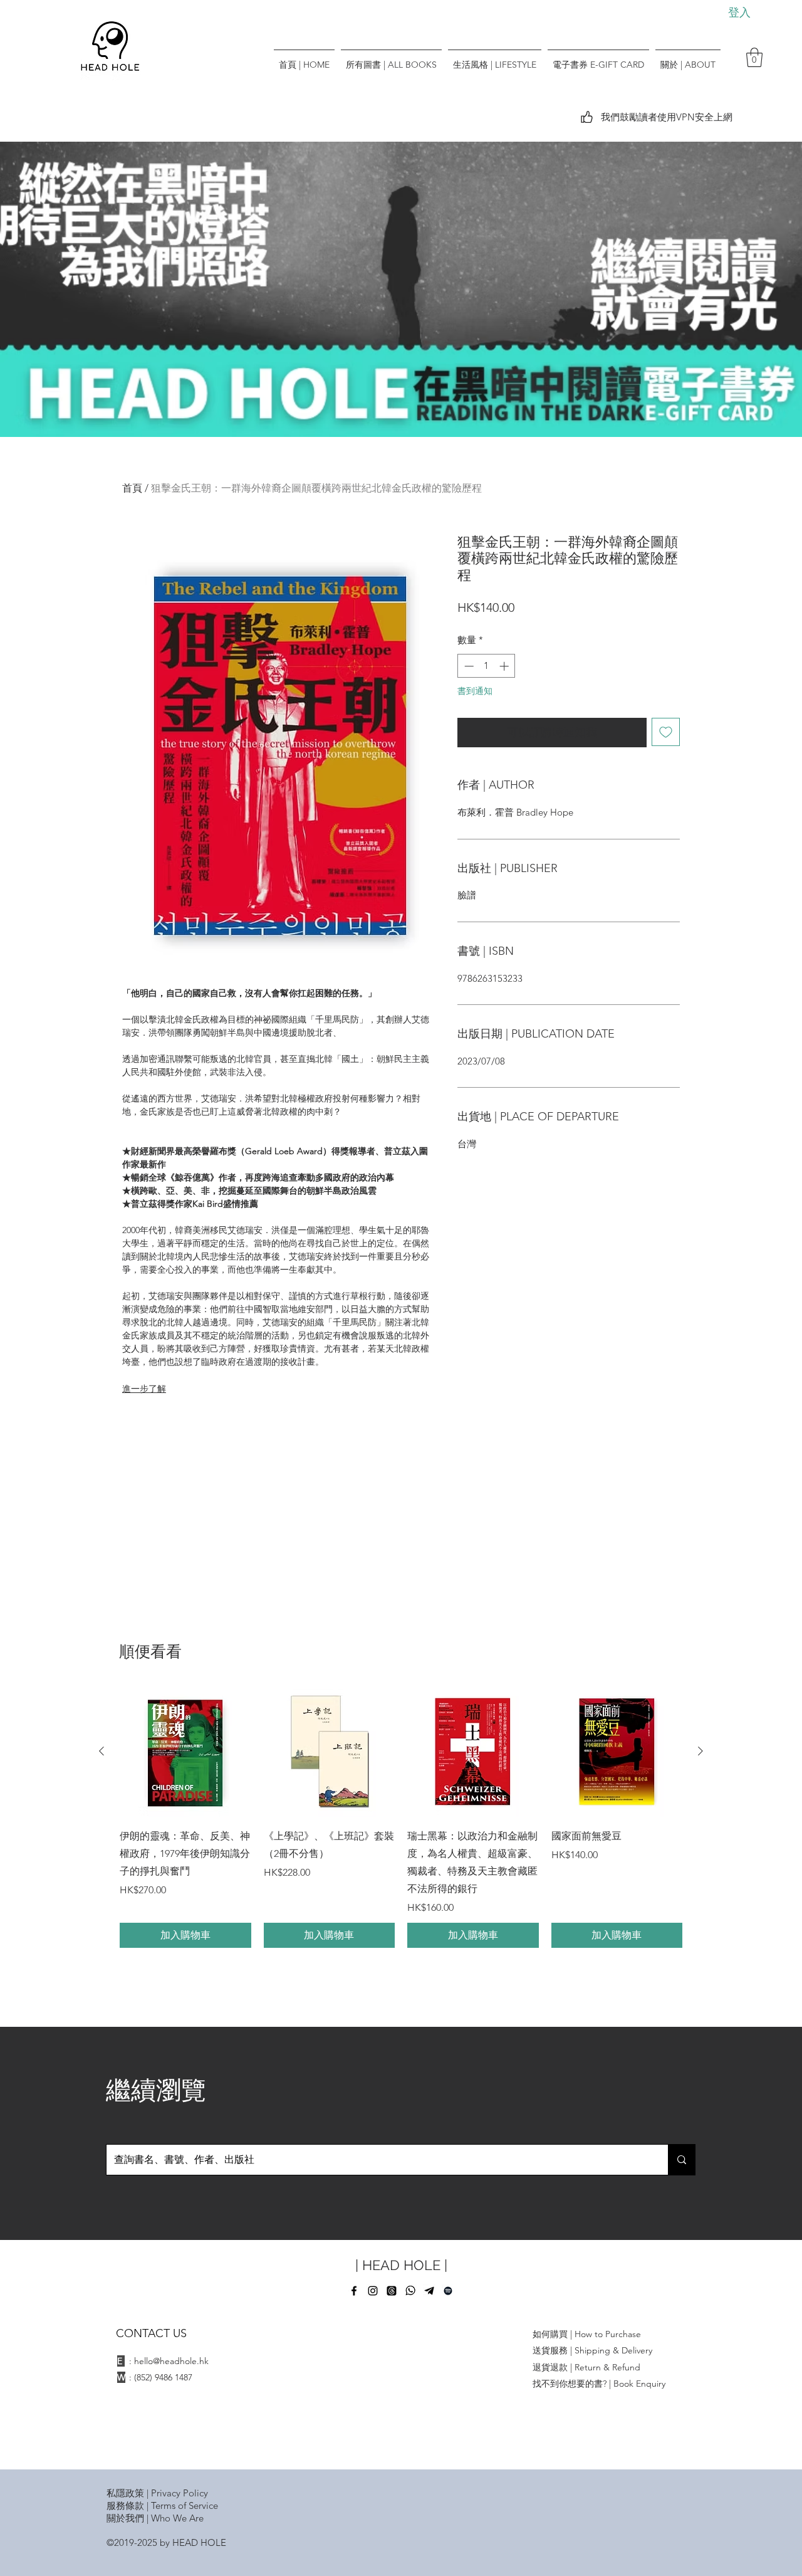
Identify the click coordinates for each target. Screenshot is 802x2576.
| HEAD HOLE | (401, 2265)
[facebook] (354, 2291)
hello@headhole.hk (171, 2361)
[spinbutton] (487, 666)
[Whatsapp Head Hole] (410, 2291)
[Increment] (505, 666)
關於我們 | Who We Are (155, 2518)
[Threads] (392, 2291)
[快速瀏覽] (185, 1752)
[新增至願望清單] (666, 732)
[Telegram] (429, 2291)
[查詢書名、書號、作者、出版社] (681, 2160)
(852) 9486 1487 (163, 2377)
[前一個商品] (102, 1751)
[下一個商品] (700, 1751)
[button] (754, 57)
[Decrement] (468, 666)
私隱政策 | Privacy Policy (157, 2493)
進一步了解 (144, 1389)
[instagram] (373, 2291)
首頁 (132, 488)
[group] (401, 1817)
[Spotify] (448, 2291)
